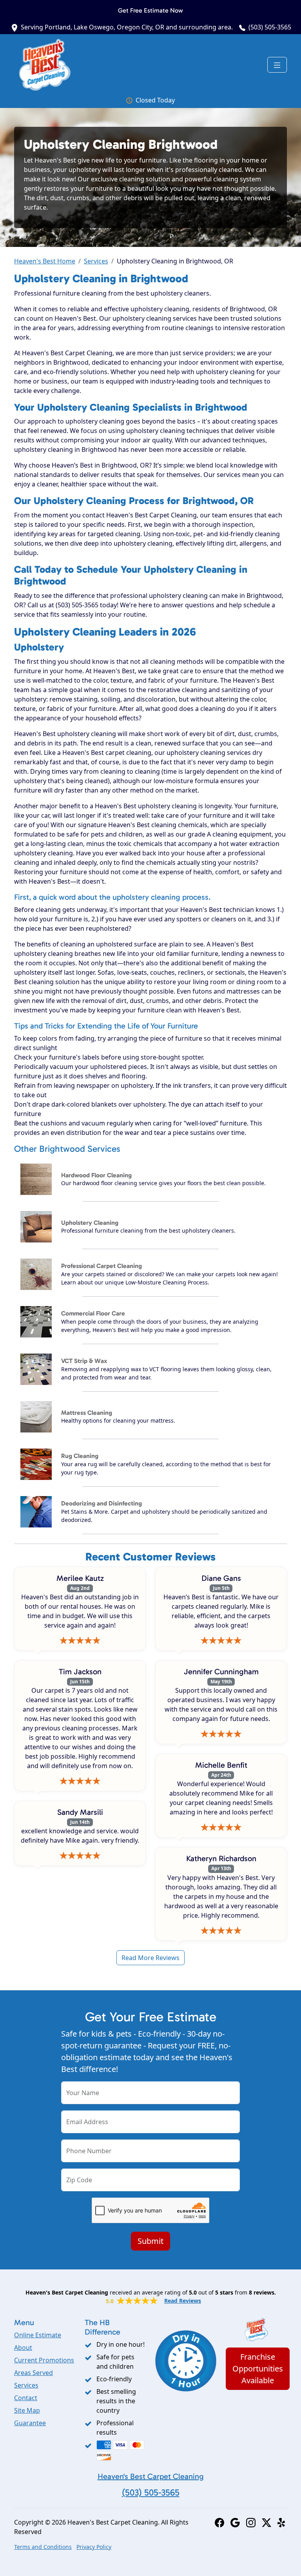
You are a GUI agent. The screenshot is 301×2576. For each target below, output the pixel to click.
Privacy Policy (94, 2547)
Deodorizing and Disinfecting (102, 1503)
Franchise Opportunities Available (258, 2369)
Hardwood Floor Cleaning (96, 1175)
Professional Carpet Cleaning (102, 1266)
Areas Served (34, 2373)
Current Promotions (44, 2360)
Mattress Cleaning (87, 1413)
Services (96, 261)
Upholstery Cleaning (90, 1223)
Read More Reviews (150, 1958)
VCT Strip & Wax (84, 1361)
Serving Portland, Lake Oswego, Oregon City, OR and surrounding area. (127, 27)
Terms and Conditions (43, 2547)
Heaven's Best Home (45, 261)
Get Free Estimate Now (150, 10)
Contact (26, 2398)
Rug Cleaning (80, 1456)
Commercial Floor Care (93, 1313)
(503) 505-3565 (270, 27)
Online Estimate (38, 2335)
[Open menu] (277, 65)
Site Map (27, 2410)
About (23, 2348)
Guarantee (30, 2423)
